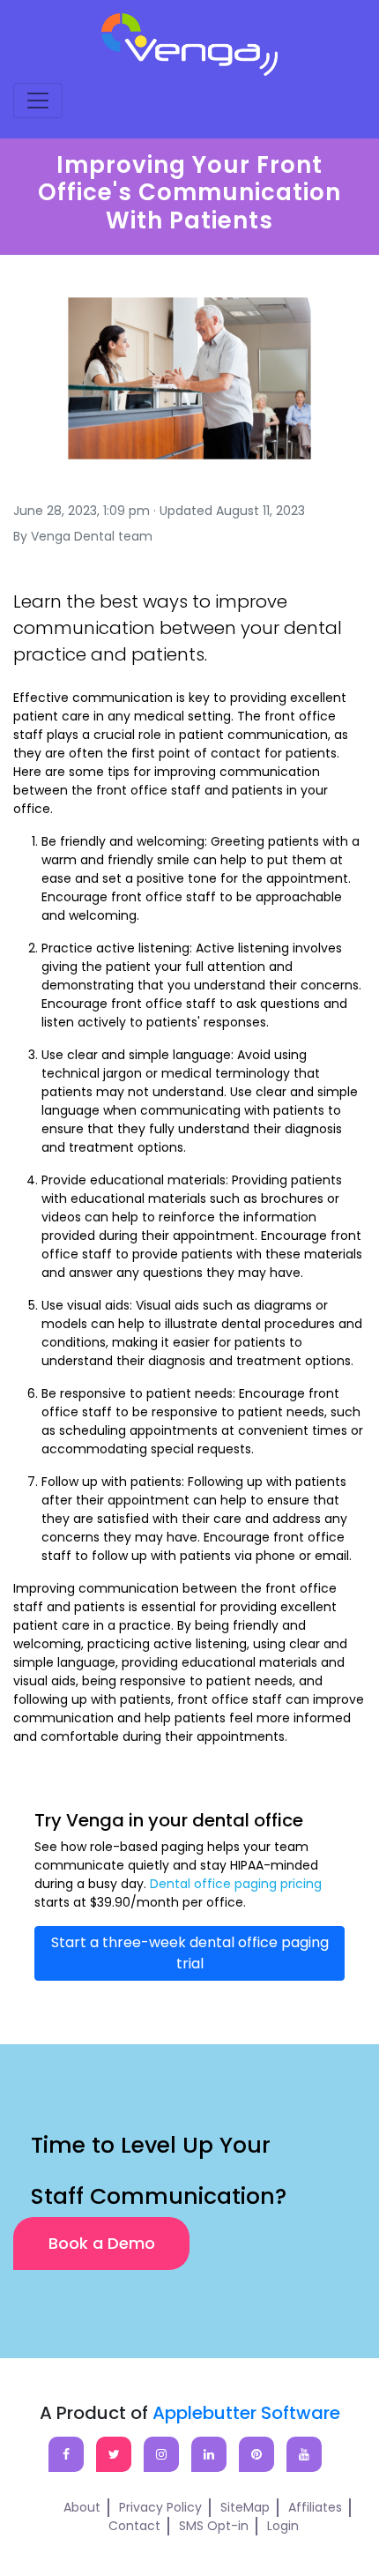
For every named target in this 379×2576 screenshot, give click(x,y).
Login (283, 2526)
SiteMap (245, 2507)
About (82, 2507)
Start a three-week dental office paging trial (190, 1953)
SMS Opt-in (214, 2526)
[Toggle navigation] (38, 101)
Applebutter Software (246, 2413)
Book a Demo (102, 2243)
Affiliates (315, 2507)
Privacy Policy (160, 2507)
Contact (134, 2526)
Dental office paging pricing (236, 1884)
